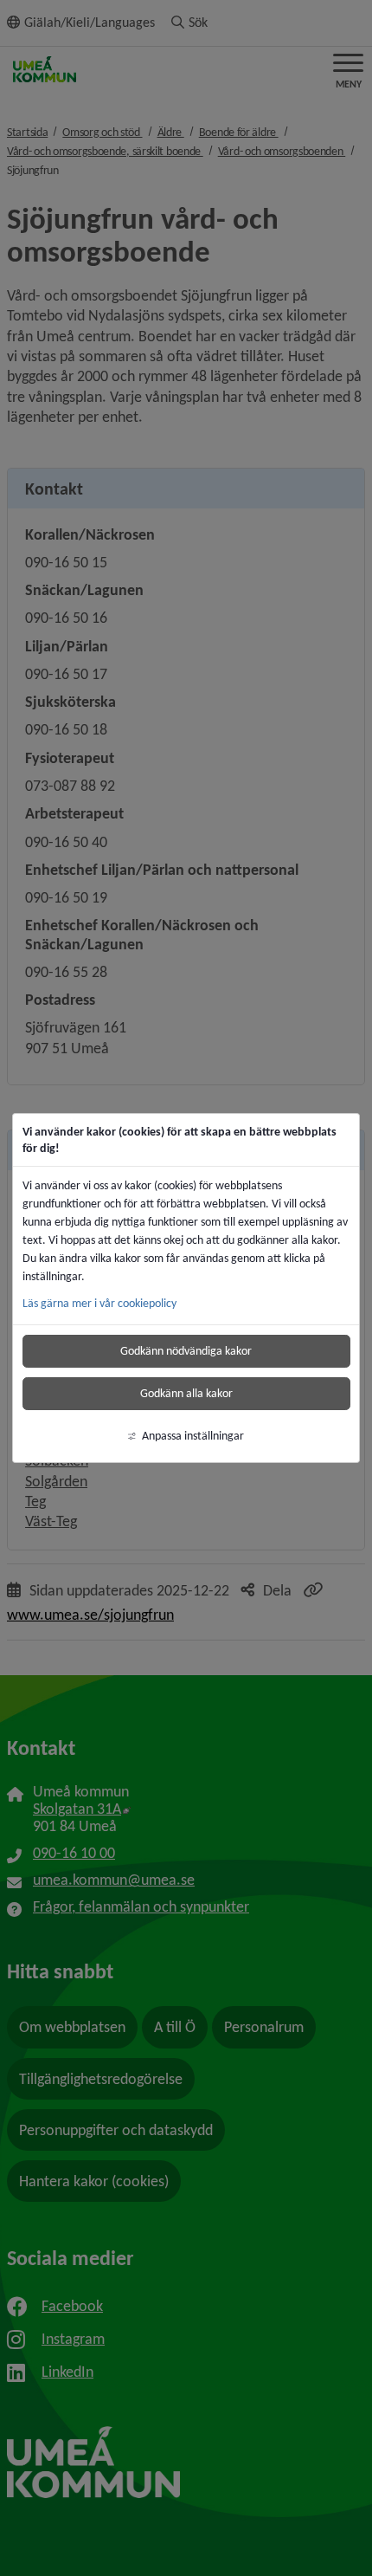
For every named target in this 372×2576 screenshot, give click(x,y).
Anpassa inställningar (193, 1436)
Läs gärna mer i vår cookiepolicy (99, 1303)
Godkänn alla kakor (186, 1393)
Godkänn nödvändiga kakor (186, 1351)
